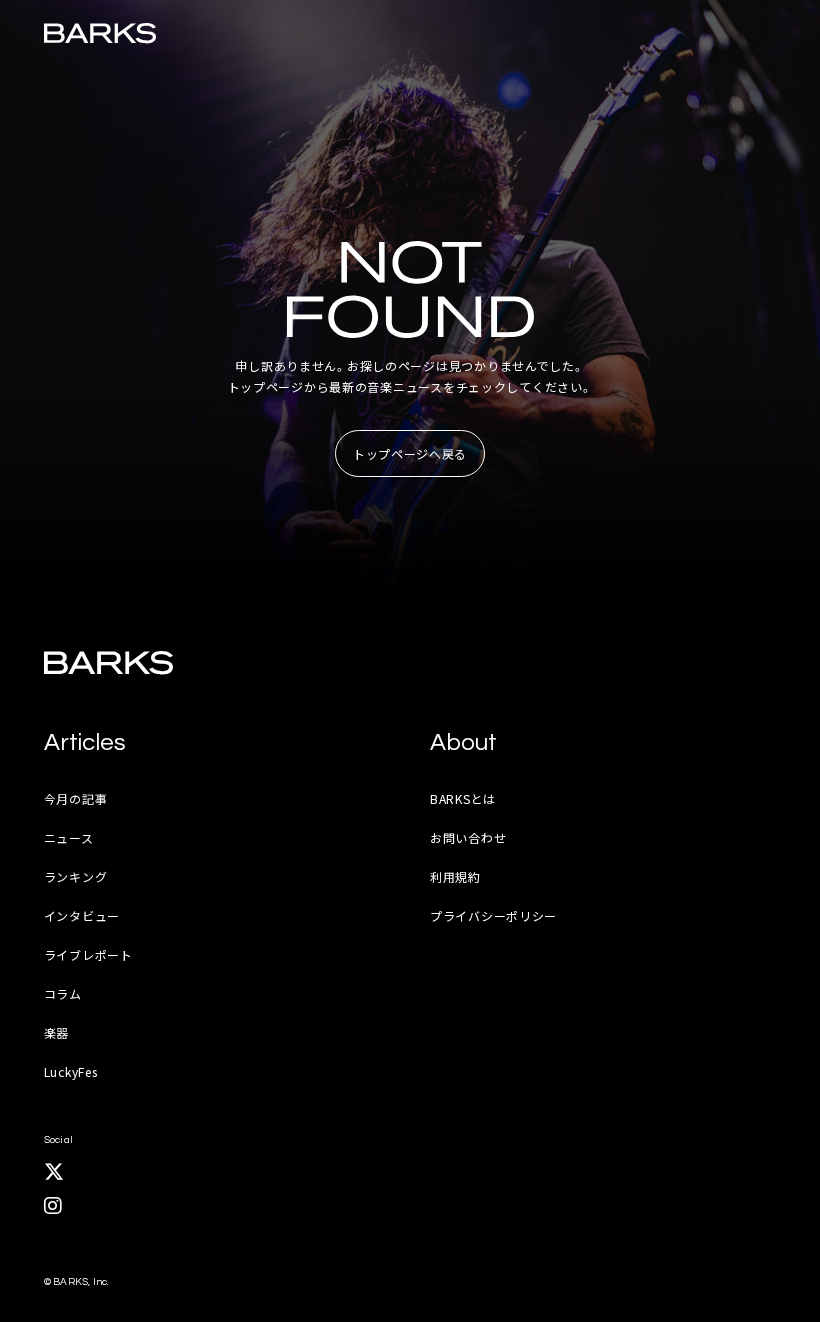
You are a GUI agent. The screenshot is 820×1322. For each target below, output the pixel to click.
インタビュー (82, 915)
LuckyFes (71, 1071)
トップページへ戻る (410, 453)
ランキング (76, 876)
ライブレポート (88, 954)
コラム (63, 993)
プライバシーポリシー (493, 915)
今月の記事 (76, 798)
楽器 (56, 1032)
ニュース (69, 837)
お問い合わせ (468, 837)
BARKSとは (463, 798)
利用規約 (455, 876)
